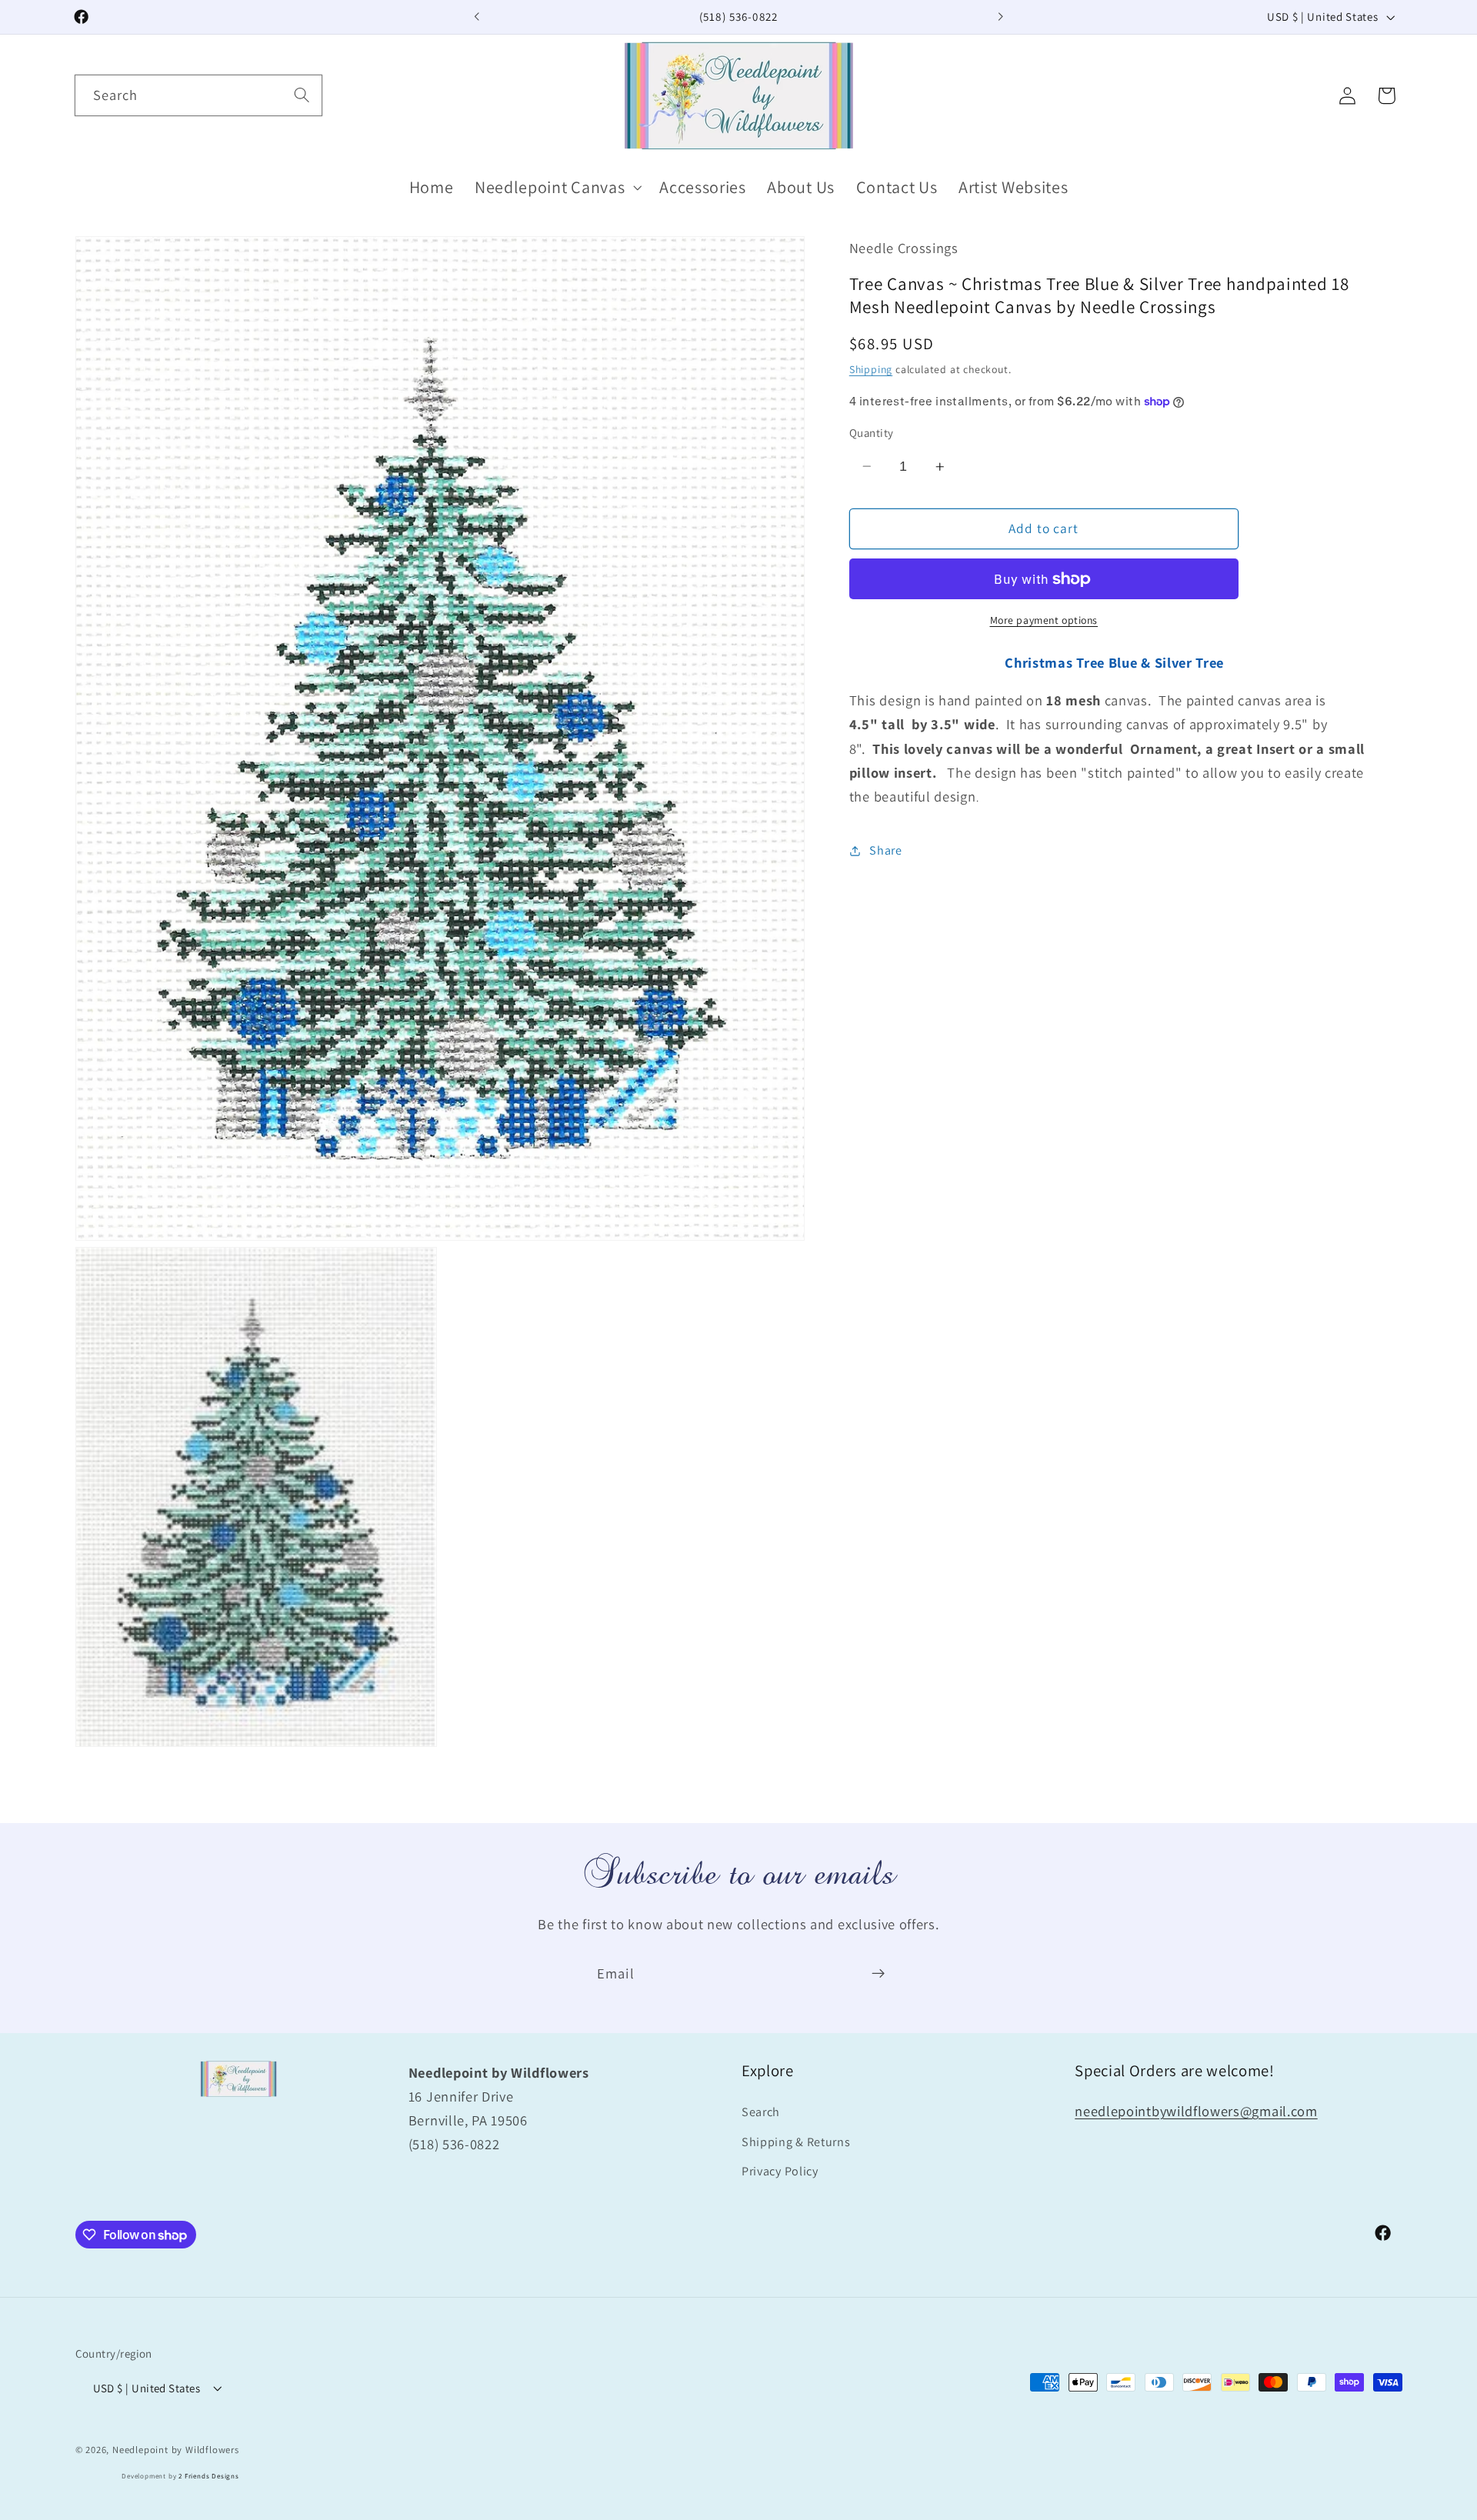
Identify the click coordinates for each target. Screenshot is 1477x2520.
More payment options (1044, 621)
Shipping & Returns (796, 2142)
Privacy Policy (780, 2172)
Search (761, 2112)
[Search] (302, 95)
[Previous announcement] (477, 17)
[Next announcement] (1000, 17)
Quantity (872, 433)
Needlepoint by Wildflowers (176, 2449)
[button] (556, 187)
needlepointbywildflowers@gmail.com (1196, 2111)
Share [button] (885, 850)
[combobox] (198, 95)
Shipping (871, 369)
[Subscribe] (878, 1974)
